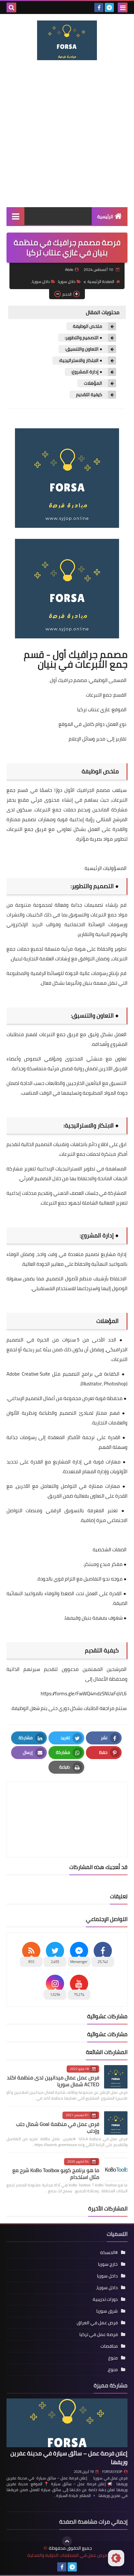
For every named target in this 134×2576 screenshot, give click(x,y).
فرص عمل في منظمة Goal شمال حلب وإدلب (58, 2127)
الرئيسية (105, 217)
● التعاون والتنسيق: (84, 349)
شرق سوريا (107, 2311)
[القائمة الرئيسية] (15, 216)
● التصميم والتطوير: (84, 338)
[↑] (67, 2541)
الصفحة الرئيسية (101, 281)
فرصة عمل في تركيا (99, 2334)
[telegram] (109, 7)
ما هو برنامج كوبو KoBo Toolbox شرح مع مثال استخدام (56, 2174)
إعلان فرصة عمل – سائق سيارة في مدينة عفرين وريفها (69, 2458)
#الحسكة (109, 2252)
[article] (67, 1804)
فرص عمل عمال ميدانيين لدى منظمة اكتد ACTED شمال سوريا (53, 2081)
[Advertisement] (67, 134)
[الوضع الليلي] (116, 2558)
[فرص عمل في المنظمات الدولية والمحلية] (67, 40)
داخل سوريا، (40, 281)
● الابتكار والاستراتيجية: (81, 360)
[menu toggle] (123, 7)
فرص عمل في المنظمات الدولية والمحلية (67, 2555)
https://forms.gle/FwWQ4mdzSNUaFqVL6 (84, 1694)
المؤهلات (94, 383)
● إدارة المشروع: (87, 372)
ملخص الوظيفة (88, 326)
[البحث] (11, 7)
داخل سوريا (67, 281)
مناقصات (109, 2346)
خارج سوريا (108, 2264)
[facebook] (99, 7)
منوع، (113, 2369)
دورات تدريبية (105, 2299)
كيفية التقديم (90, 395)
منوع (113, 2358)
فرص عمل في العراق (97, 2323)
